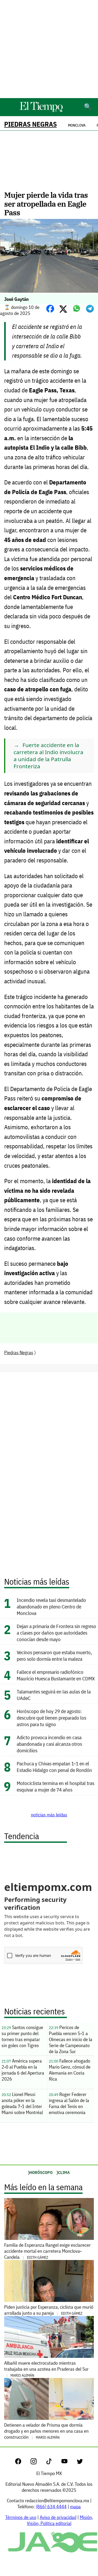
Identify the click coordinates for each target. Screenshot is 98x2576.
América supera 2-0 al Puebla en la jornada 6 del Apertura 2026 (23, 2070)
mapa (75, 2507)
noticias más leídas (49, 1815)
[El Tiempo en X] (80, 2463)
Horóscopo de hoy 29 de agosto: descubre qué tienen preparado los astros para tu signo (51, 1718)
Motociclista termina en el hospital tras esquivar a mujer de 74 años (56, 1786)
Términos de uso (21, 2517)
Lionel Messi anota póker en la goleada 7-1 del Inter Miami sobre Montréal (22, 2103)
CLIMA (64, 2172)
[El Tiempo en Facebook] (22, 2463)
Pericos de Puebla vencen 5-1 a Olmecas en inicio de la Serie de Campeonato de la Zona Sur (71, 2039)
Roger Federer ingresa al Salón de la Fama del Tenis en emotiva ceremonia (69, 2103)
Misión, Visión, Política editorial (60, 2520)
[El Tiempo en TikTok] (53, 2463)
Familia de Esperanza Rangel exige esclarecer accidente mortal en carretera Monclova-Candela (47, 2251)
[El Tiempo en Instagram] (38, 2463)
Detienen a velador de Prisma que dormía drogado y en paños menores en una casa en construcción (46, 2431)
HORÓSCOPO (41, 2172)
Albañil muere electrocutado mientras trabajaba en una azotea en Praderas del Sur (46, 2369)
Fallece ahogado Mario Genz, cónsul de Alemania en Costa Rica (70, 2070)
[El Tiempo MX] (41, 111)
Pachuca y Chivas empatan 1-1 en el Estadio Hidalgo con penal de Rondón (54, 1767)
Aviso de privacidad (58, 2517)
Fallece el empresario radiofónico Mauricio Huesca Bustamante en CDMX (56, 1675)
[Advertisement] (49, 49)
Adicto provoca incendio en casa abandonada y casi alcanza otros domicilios (49, 1744)
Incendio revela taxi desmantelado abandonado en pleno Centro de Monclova (51, 1606)
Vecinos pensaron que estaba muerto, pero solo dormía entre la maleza (54, 1656)
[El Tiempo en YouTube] (69, 2463)
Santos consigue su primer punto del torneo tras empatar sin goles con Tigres (22, 2036)
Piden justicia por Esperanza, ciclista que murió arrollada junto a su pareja (49, 2310)
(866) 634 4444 (51, 2507)
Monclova (77, 125)
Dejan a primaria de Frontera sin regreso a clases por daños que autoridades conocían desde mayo (56, 1633)
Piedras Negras (30, 124)
